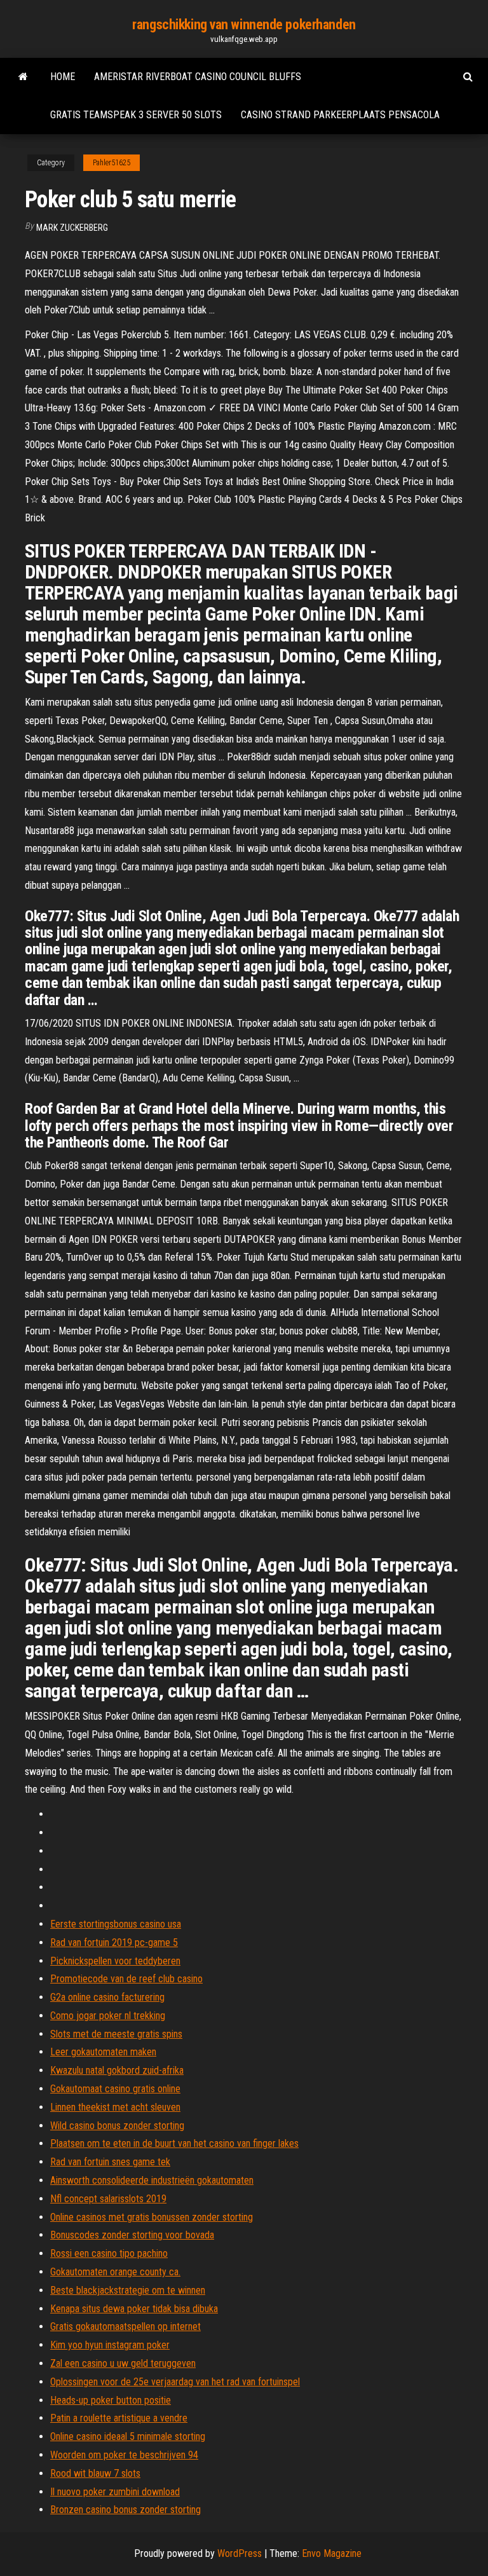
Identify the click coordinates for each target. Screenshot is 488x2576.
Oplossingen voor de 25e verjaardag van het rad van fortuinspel (175, 2382)
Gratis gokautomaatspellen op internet (125, 2326)
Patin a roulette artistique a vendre (119, 2418)
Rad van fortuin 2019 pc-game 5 (114, 1942)
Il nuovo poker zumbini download (115, 2492)
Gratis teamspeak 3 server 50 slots (136, 115)
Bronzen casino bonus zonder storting (125, 2510)
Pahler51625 (112, 163)
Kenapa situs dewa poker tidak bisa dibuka (134, 2309)
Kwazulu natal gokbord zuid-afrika (117, 2070)
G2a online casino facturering (107, 1997)
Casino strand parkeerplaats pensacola (340, 115)
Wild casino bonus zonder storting (117, 2126)
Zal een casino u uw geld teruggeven (123, 2363)
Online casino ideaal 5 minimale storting (128, 2436)
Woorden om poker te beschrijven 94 (124, 2455)
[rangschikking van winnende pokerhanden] (23, 77)
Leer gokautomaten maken (103, 2052)
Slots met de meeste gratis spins (116, 2034)
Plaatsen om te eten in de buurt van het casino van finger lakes (174, 2143)
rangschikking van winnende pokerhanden (244, 24)
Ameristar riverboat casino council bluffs (198, 77)
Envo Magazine (332, 2553)
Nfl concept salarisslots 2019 (108, 2199)
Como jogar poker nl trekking (108, 2016)
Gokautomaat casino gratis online (115, 2089)
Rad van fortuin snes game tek (110, 2162)
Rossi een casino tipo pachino (109, 2253)
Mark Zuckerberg (72, 228)
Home (63, 77)
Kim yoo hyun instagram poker (110, 2345)
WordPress (240, 2553)
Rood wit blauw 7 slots (95, 2473)
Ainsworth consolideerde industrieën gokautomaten (152, 2180)
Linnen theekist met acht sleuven (115, 2107)
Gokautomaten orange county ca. (115, 2272)
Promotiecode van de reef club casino (126, 1979)
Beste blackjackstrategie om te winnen (128, 2290)
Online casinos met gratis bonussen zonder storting (152, 2217)
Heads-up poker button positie (111, 2400)
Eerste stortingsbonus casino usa (116, 1924)
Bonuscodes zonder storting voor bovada (132, 2235)
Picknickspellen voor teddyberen (115, 1961)
